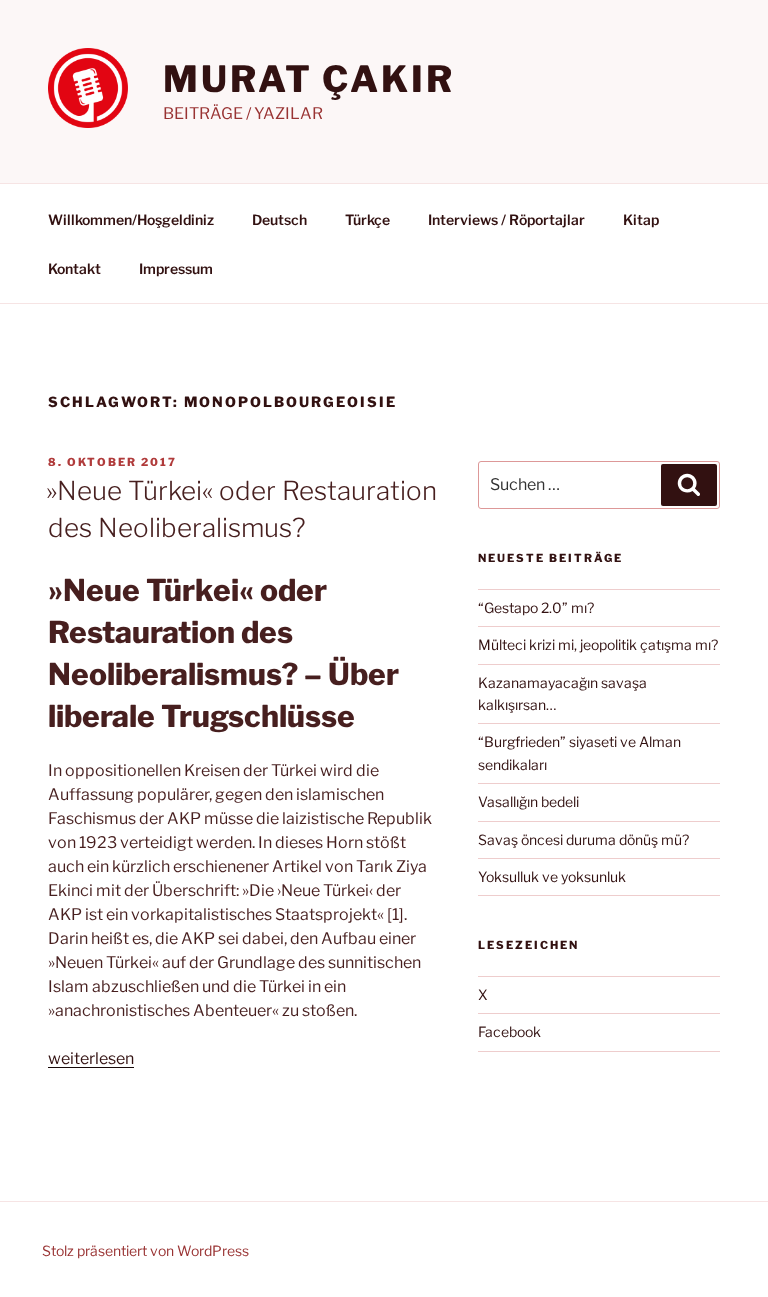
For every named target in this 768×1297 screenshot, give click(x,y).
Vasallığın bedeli (528, 801)
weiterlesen (91, 1058)
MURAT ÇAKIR (309, 79)
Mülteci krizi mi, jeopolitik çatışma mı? (598, 644)
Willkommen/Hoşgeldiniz (131, 219)
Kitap (641, 219)
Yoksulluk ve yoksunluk (552, 876)
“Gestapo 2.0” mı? (536, 607)
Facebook (509, 1031)
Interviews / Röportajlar (506, 219)
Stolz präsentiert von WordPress (145, 1250)
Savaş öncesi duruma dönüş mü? (583, 839)
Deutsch (279, 219)
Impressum (176, 268)
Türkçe (367, 219)
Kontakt (74, 268)
